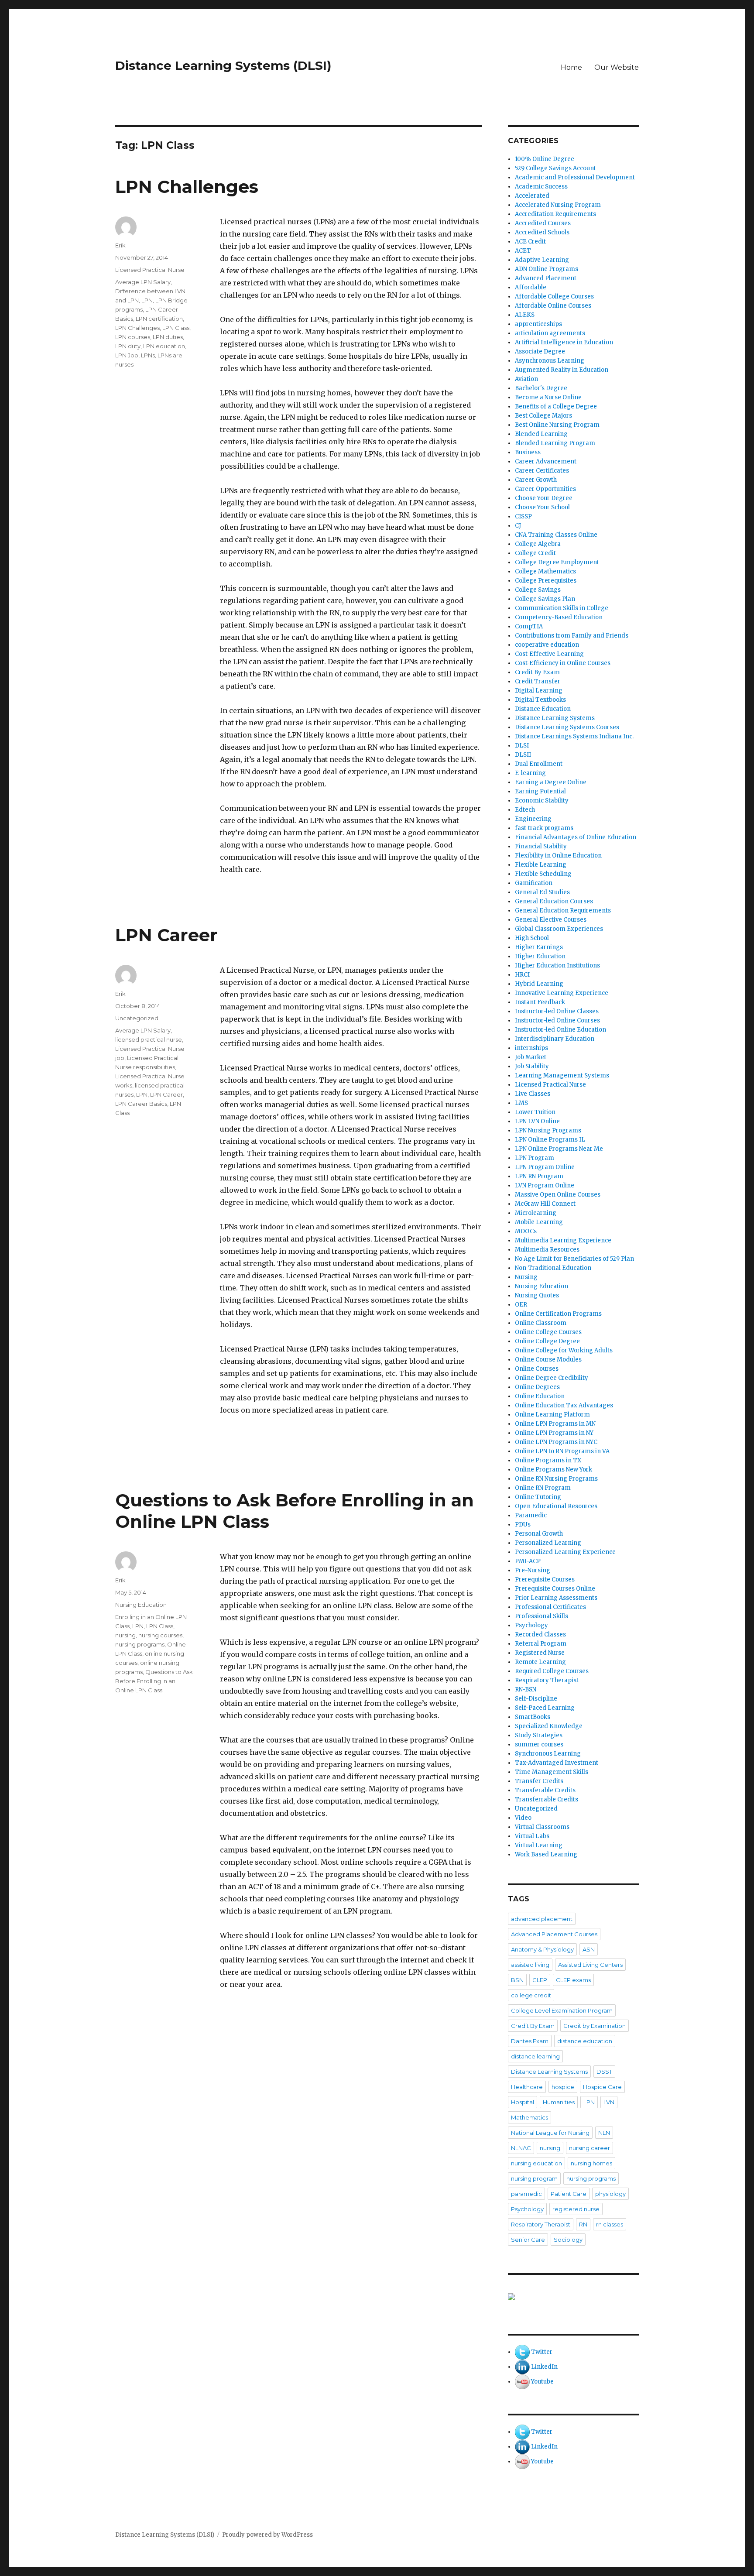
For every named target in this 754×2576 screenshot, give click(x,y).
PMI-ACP (528, 1561)
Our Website (617, 67)
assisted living (530, 1965)
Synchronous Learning (548, 1754)
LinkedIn (544, 2367)
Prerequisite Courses (545, 1580)
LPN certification (159, 319)
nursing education (536, 2163)
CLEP (540, 1980)
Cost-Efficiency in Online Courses (563, 663)
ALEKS (525, 315)
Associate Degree (540, 352)
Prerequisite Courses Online (555, 1589)
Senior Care (528, 2240)
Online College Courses (548, 1332)
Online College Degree (547, 1341)
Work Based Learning (546, 1854)
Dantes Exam (530, 2041)
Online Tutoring (538, 1497)
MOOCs (526, 1231)
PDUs (523, 1525)
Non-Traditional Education (553, 1268)
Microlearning (536, 1213)
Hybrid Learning (539, 984)
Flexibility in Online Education (558, 856)
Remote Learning (540, 1662)
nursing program (534, 2178)
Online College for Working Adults (564, 1350)
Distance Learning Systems (555, 718)
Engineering (533, 819)
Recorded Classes (540, 1634)
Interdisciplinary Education (555, 1039)
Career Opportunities (545, 489)
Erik (120, 245)
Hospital (523, 2102)
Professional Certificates (550, 1607)
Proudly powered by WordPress (267, 2535)
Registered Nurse (540, 1653)
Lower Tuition (535, 1112)
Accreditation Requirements (555, 214)
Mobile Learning (539, 1222)
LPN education (164, 346)
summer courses (539, 1744)
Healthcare (527, 2087)
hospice (563, 2087)
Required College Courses (552, 1671)
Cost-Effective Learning (549, 654)
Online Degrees (537, 1387)
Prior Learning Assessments (556, 1598)
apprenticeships (538, 324)
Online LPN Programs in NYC (556, 1442)
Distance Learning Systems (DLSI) (223, 65)
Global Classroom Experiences (559, 929)
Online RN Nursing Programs (556, 1479)
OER (521, 1305)
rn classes (610, 2224)
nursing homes (591, 2163)
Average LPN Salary (143, 282)
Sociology (568, 2240)
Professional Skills (542, 1616)
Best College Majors (543, 416)
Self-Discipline (536, 1699)
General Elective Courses (551, 920)
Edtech (525, 810)
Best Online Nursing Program (557, 425)
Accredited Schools (542, 232)
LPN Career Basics (141, 1104)
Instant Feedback (540, 1002)
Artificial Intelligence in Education (564, 342)
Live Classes (533, 1094)
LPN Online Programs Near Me (559, 1149)
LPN (147, 300)
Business (528, 452)
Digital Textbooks (540, 700)
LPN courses (133, 337)
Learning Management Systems (562, 1075)
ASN (589, 1949)
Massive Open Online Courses (558, 1195)
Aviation (526, 379)
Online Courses (537, 1369)
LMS (521, 1103)
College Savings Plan (545, 599)
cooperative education (547, 645)
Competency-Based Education (559, 617)
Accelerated (532, 196)
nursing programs (140, 1644)
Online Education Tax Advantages (564, 1405)
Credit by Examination (595, 2026)
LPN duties (168, 337)
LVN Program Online (545, 1185)
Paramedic (531, 1515)
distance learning (535, 2056)
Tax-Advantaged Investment (557, 1763)
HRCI (522, 975)
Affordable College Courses (554, 297)
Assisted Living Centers (590, 1965)
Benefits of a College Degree (556, 406)
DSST (604, 2072)
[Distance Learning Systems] (573, 2297)
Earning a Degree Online (551, 782)
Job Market (531, 1057)
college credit (531, 1995)
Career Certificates (542, 471)
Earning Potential (540, 791)
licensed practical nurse (149, 1039)
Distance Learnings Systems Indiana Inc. (574, 736)
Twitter (542, 2352)
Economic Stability (542, 801)
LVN (609, 2102)
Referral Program (541, 1644)
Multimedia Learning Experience (563, 1240)
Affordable (531, 287)
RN (583, 2224)
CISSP (523, 516)
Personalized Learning (548, 1543)
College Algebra (538, 544)
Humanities (559, 2102)
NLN (604, 2133)
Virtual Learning (539, 1845)
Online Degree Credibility (552, 1378)
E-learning (530, 773)
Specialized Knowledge (549, 1726)
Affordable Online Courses (553, 306)
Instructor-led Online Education (560, 1030)
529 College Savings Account (555, 168)
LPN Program (535, 1158)
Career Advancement (546, 461)
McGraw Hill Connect (545, 1204)
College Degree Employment (557, 562)
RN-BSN (526, 1689)
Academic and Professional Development (575, 177)
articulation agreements (550, 333)
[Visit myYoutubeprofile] (522, 2382)
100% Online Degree (545, 159)
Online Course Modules (548, 1360)
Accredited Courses (543, 223)
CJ (518, 526)
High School (532, 938)
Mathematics (530, 2117)
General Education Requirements (563, 911)
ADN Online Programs (547, 269)
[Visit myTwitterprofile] (522, 2352)
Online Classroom (541, 1323)
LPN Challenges (187, 187)
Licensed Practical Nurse (150, 270)
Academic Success (541, 187)
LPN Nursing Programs (548, 1130)
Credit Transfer (538, 681)
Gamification (534, 883)
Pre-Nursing (533, 1570)
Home (571, 67)
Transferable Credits (545, 1790)
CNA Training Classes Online (556, 535)
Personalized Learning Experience (565, 1552)
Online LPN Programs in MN (555, 1424)
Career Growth (536, 480)
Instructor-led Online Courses (557, 1020)
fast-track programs (544, 828)
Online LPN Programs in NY (554, 1433)
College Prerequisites (546, 581)
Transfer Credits (539, 1781)
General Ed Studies (542, 892)
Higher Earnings (539, 947)
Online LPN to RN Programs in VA (562, 1451)
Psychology (531, 1625)
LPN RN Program (539, 1176)
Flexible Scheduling (543, 874)
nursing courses (160, 1635)
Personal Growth (539, 1534)
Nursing (526, 1277)
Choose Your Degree (544, 498)
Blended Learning (541, 434)
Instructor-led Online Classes (557, 1011)
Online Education (540, 1396)
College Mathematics (545, 571)
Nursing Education (141, 1605)
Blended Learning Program (555, 443)
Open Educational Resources (556, 1506)
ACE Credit (530, 242)
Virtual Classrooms (542, 1827)
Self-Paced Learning (545, 1708)
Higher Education (540, 956)
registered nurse (576, 2209)
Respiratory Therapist (547, 1680)
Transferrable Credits (547, 1799)
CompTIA (529, 626)
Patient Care (569, 2194)
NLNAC (521, 2148)
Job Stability (532, 1066)
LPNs (148, 355)
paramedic (526, 2194)
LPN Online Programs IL (550, 1140)
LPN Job (127, 355)
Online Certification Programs (558, 1314)
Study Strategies (539, 1735)
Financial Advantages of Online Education (576, 837)
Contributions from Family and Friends (572, 636)
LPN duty (128, 346)
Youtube (542, 2382)
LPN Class (176, 328)
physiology (610, 2194)
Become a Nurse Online (548, 397)
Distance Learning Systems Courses (567, 727)
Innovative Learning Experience (562, 993)
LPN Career (166, 935)
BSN (517, 1980)
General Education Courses (554, 901)
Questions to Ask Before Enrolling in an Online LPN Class (154, 1681)
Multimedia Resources (547, 1250)
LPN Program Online (545, 1167)
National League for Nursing (550, 2133)
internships (531, 1048)
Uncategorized (137, 1018)
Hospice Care (602, 2087)
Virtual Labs (532, 1836)
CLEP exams (573, 1980)
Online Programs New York (554, 1470)
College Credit (535, 553)
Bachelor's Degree (541, 388)
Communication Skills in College (562, 608)
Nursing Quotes (537, 1295)
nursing (125, 1635)
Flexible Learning (541, 865)
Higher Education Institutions (557, 966)
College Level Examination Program (562, 2010)
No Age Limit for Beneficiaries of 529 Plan (574, 1259)
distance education (585, 2041)
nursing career (589, 2148)
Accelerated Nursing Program (558, 205)
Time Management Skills (552, 1772)
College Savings (538, 590)
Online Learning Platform (552, 1415)
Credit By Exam (537, 672)
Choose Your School (542, 507)
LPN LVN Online (537, 1121)
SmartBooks (533, 1717)
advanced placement (542, 1919)
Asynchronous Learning (550, 361)
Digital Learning (539, 691)
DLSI (522, 746)
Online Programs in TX (548, 1460)
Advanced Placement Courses (554, 1934)
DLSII (523, 755)
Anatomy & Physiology (542, 1949)
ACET (523, 251)
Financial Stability (541, 846)
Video (523, 1818)
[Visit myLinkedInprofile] (522, 2367)
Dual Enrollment (539, 764)
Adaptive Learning (542, 260)
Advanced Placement (546, 278)
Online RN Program (543, 1488)
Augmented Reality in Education (562, 370)
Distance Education (543, 709)
